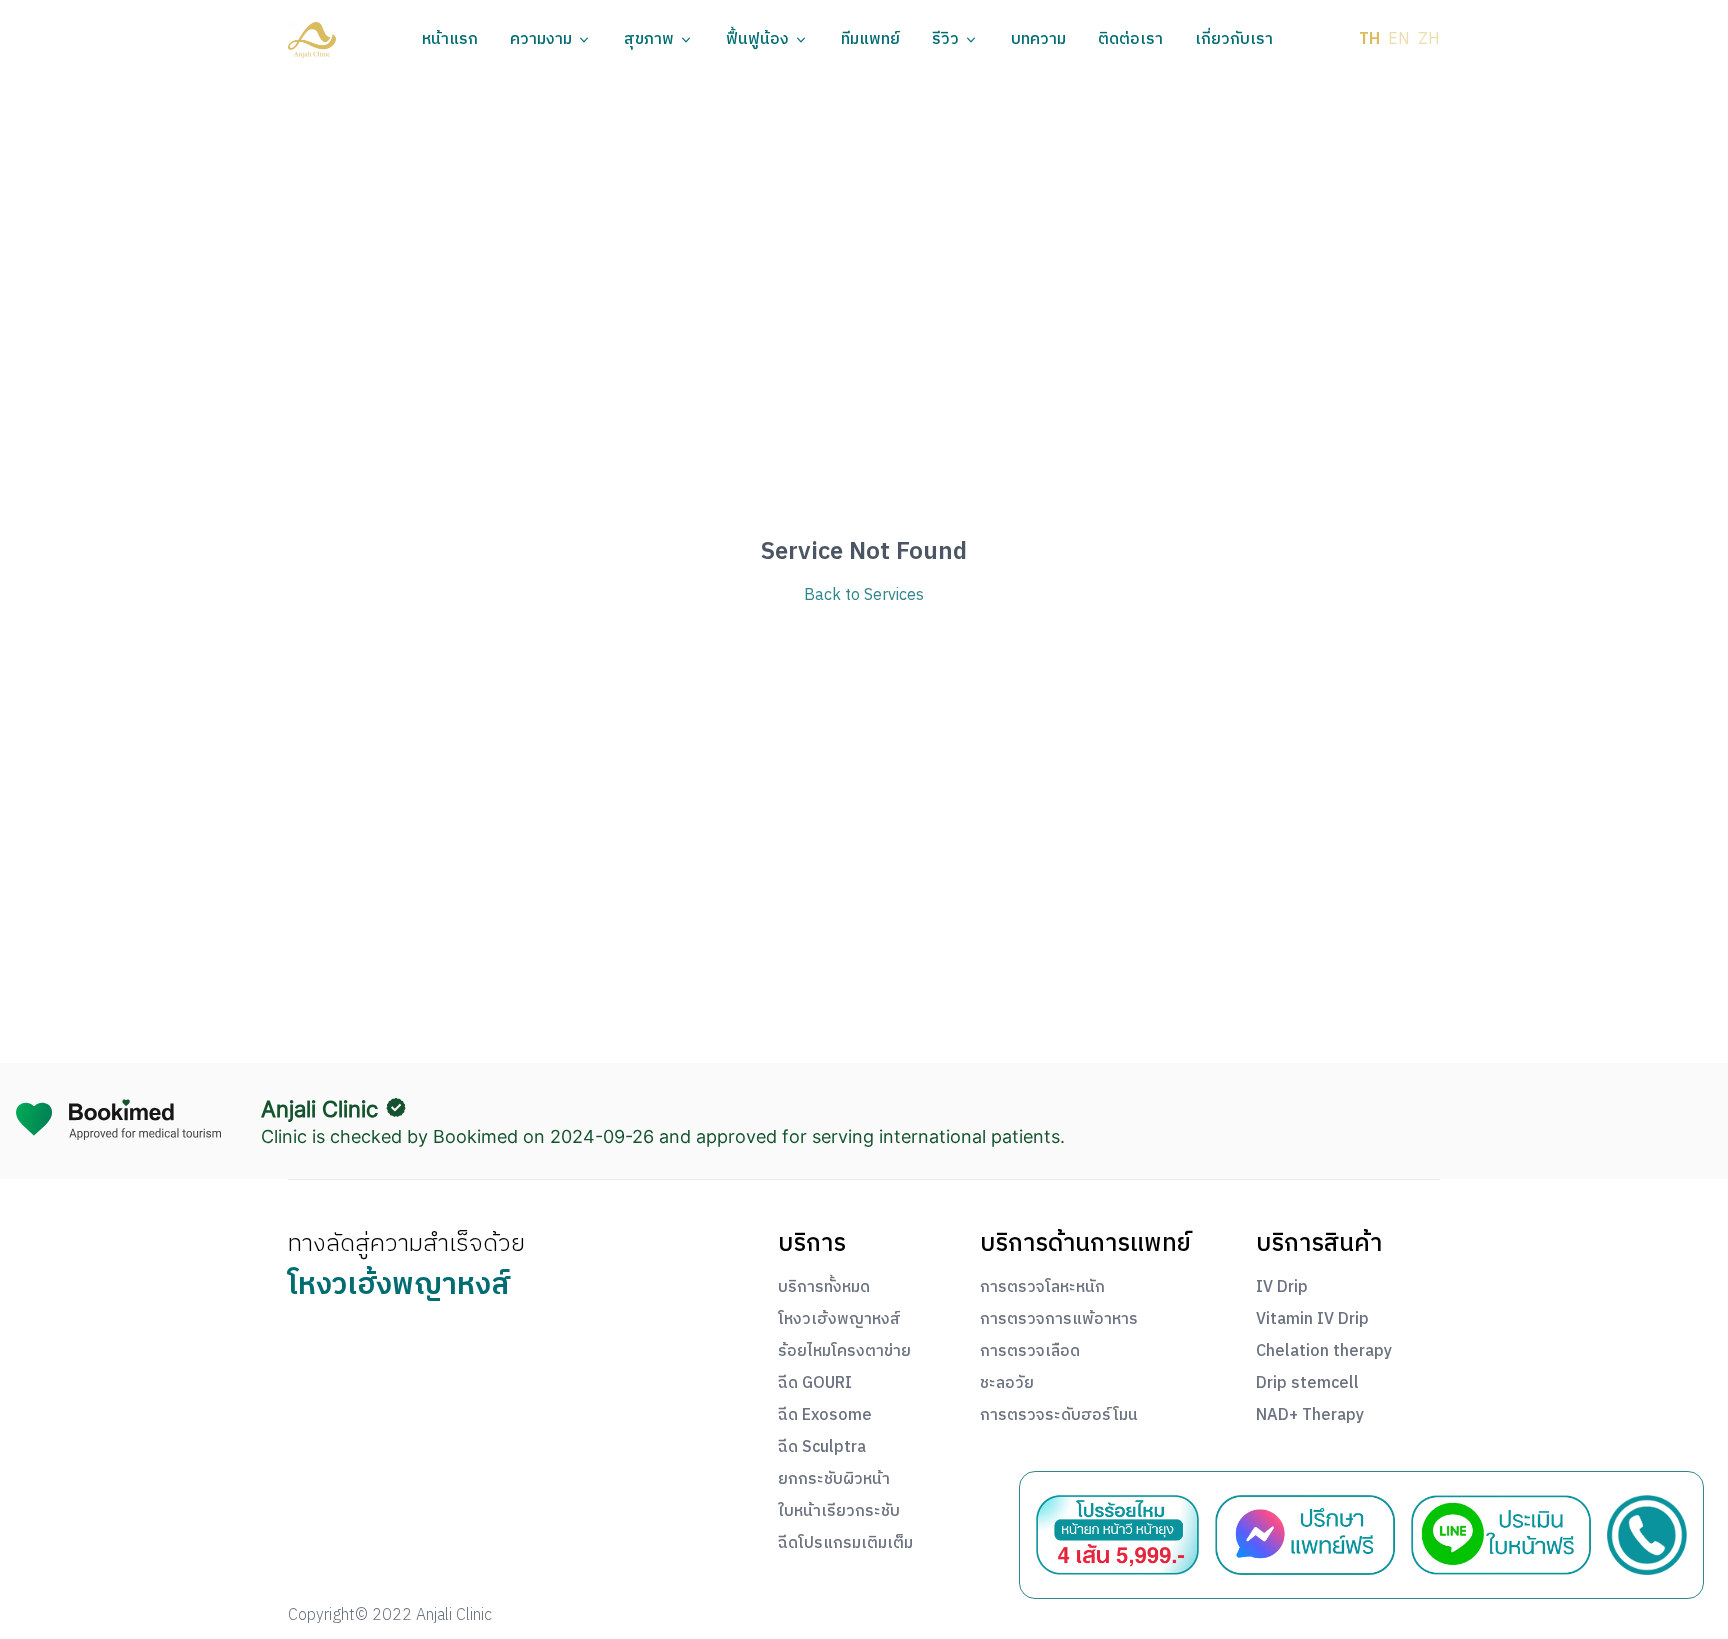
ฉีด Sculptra (822, 1448)
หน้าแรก (450, 39)
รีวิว (945, 40)
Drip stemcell (1307, 1384)
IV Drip (1282, 1288)
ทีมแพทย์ (870, 39)
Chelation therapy (1324, 1352)
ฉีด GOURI (815, 1384)
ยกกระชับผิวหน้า (834, 1480)
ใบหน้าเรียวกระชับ (839, 1512)
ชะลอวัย (1007, 1384)
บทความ (1038, 39)
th (1369, 39)
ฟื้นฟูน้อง (757, 40)
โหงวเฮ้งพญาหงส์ (839, 1320)
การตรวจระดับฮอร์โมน (1059, 1416)
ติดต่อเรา (1130, 39)
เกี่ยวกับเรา (1234, 39)
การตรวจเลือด (1030, 1352)
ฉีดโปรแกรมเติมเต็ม (845, 1544)
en (1399, 39)
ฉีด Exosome (825, 1416)
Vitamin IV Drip (1312, 1320)
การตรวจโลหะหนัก (1042, 1288)
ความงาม (541, 40)
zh (1429, 39)
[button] (312, 40)
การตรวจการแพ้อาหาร (1059, 1320)
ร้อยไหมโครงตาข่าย (844, 1352)
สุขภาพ (649, 40)
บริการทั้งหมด (824, 1288)
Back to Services (864, 596)
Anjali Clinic (319, 1109)
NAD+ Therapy (1310, 1416)
